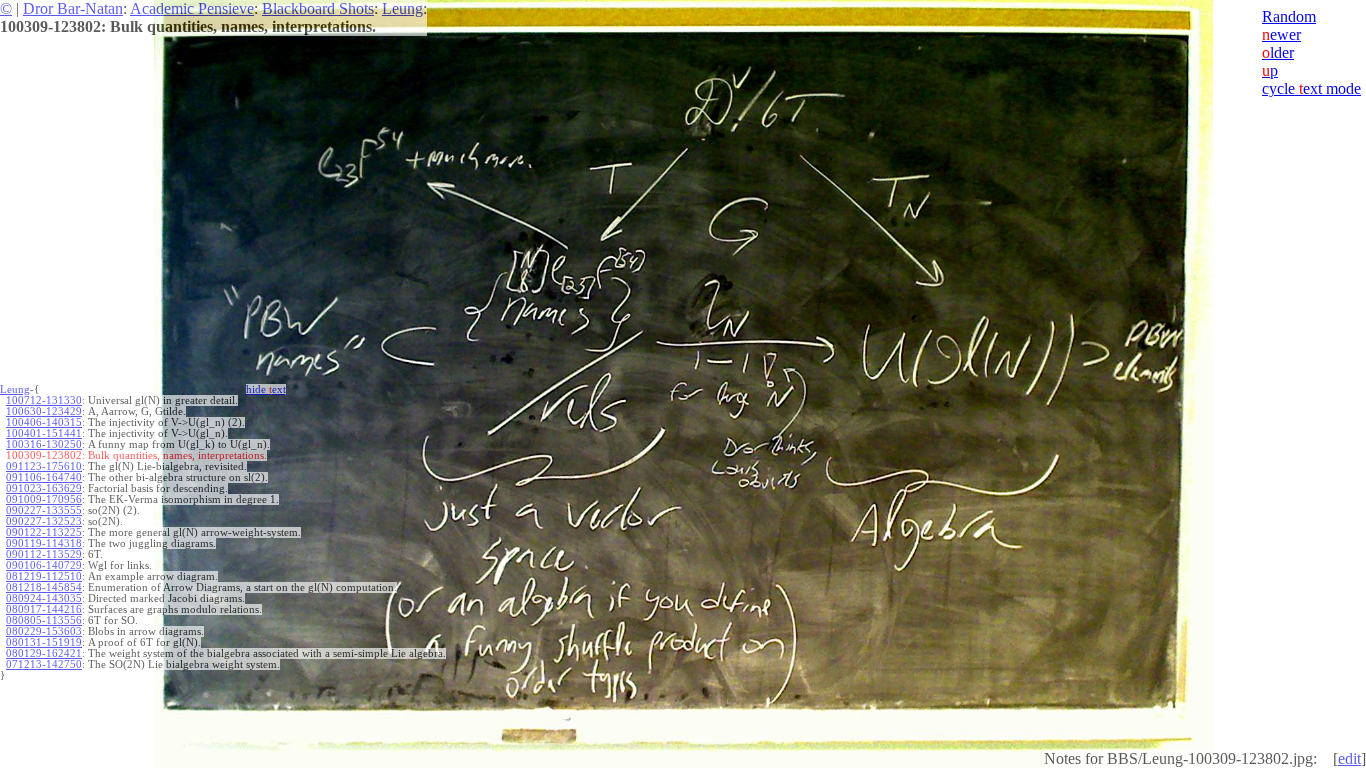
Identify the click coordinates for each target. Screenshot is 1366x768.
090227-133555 (44, 510)
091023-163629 (44, 488)
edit (1349, 758)
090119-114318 (44, 543)
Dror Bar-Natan (73, 8)
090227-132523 (44, 521)
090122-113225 (44, 532)
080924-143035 (44, 598)
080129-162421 (44, 653)
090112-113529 (44, 554)
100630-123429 (44, 411)
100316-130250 (44, 444)
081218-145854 (44, 587)
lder (1278, 52)
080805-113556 (44, 620)
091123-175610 (44, 466)
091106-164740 (44, 477)
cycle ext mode (1311, 88)
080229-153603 (44, 631)
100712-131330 (44, 400)
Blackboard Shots (318, 8)
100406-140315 (44, 422)
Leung (402, 8)
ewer (1281, 34)
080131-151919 (44, 642)
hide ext (266, 389)
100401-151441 (44, 433)
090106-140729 (44, 565)
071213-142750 (44, 664)
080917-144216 (44, 609)
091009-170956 (44, 499)
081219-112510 (44, 576)
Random (1289, 16)
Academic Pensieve (192, 8)
